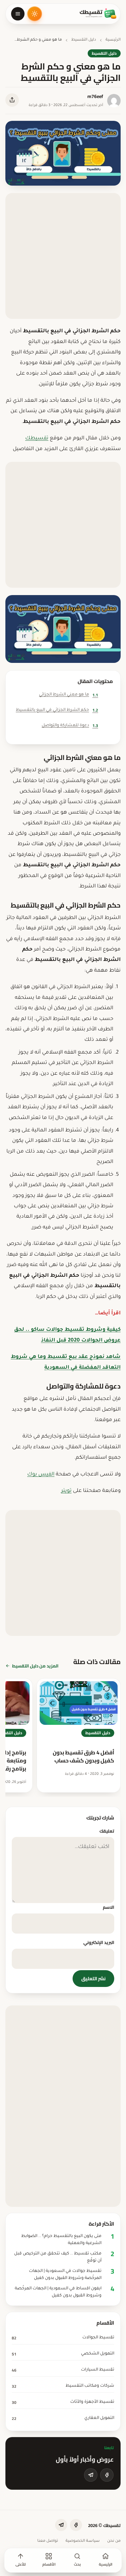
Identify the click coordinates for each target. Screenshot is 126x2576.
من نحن (114, 2541)
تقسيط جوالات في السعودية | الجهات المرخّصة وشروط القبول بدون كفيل (65, 2275)
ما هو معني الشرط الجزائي (69, 695)
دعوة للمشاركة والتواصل (70, 725)
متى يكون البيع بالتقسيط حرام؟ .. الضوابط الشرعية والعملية (61, 2240)
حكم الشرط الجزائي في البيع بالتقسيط (57, 710)
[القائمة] (18, 14)
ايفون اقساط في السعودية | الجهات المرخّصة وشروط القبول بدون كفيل (58, 2292)
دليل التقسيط (84, 40)
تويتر (66, 1491)
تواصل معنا (48, 2541)
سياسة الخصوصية (83, 2541)
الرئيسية (113, 40)
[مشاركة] (12, 100)
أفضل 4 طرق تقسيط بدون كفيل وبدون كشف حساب (83, 1756)
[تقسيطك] (98, 14)
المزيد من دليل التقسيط (35, 1666)
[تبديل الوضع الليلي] (35, 14)
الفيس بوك (41, 1475)
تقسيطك (37, 439)
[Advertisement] (63, 256)
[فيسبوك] (107, 2475)
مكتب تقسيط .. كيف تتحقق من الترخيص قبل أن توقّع (58, 2257)
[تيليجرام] (91, 2475)
